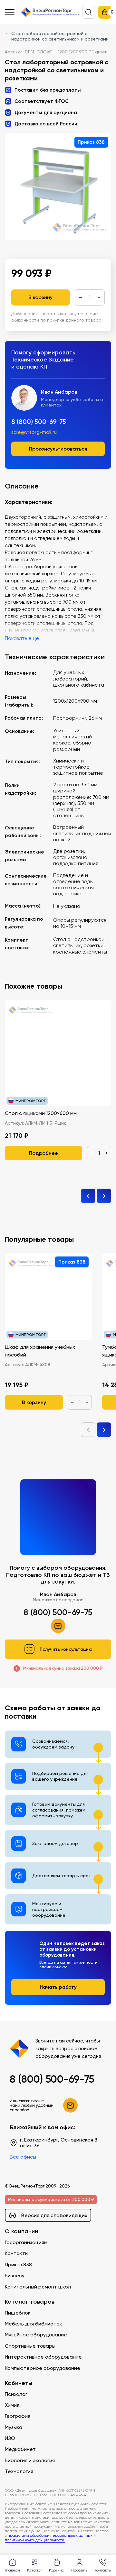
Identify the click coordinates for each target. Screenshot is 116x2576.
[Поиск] (89, 12)
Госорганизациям (26, 2242)
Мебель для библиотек (34, 2324)
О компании (21, 2231)
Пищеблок (18, 2313)
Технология (19, 2471)
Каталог (34, 2570)
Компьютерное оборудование (43, 2368)
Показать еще (22, 638)
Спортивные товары (30, 2346)
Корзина (57, 2570)
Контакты (17, 2253)
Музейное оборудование (36, 2335)
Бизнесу (15, 2275)
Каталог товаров (30, 2302)
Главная (12, 2570)
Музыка (14, 2427)
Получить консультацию (66, 1649)
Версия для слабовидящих (54, 2215)
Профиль (79, 2570)
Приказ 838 (18, 2265)
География (18, 2416)
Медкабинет (20, 2449)
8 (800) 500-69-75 (39, 422)
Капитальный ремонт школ (38, 2287)
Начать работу (58, 1987)
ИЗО (10, 2438)
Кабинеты (19, 2383)
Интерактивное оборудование (43, 2357)
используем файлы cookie (49, 2507)
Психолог (16, 2394)
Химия (12, 2405)
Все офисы (23, 2157)
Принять (32, 2542)
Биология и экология (30, 2460)
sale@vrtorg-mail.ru (34, 432)
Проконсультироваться (58, 449)
